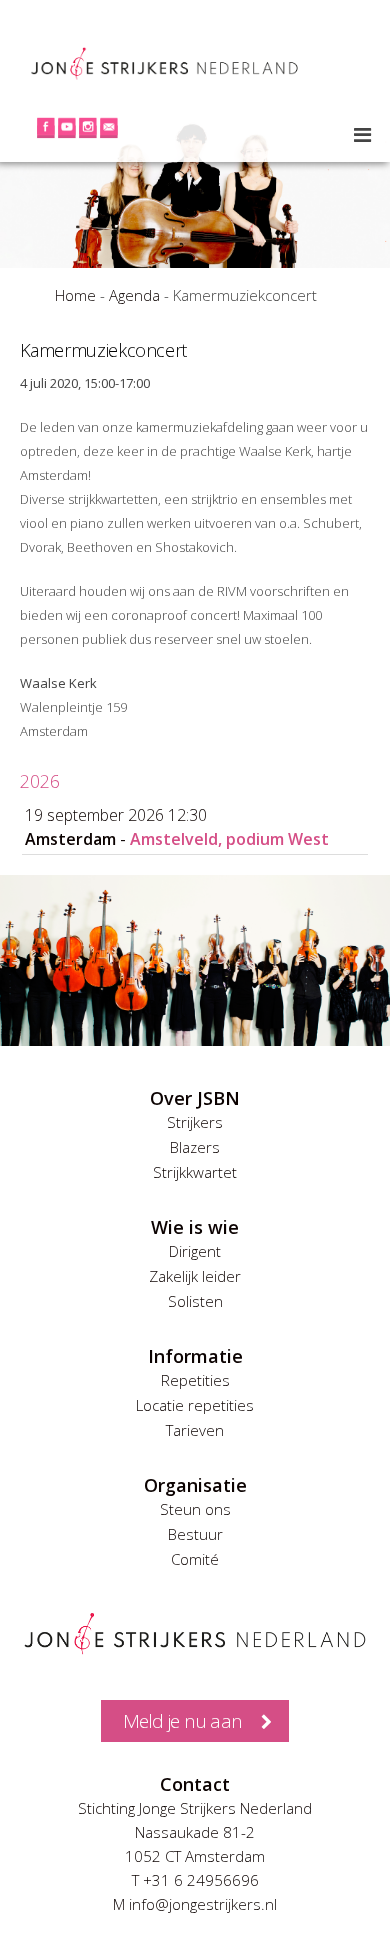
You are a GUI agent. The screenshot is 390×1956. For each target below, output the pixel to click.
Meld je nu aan (182, 1721)
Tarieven (195, 1430)
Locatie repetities (195, 1405)
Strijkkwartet (195, 1172)
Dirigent (195, 1251)
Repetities (195, 1380)
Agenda (134, 295)
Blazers (195, 1147)
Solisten (195, 1301)
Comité (195, 1559)
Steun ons (195, 1509)
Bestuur (195, 1534)
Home (75, 295)
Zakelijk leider (195, 1276)
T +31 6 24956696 (195, 1880)
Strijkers (195, 1122)
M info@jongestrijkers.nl (195, 1904)
